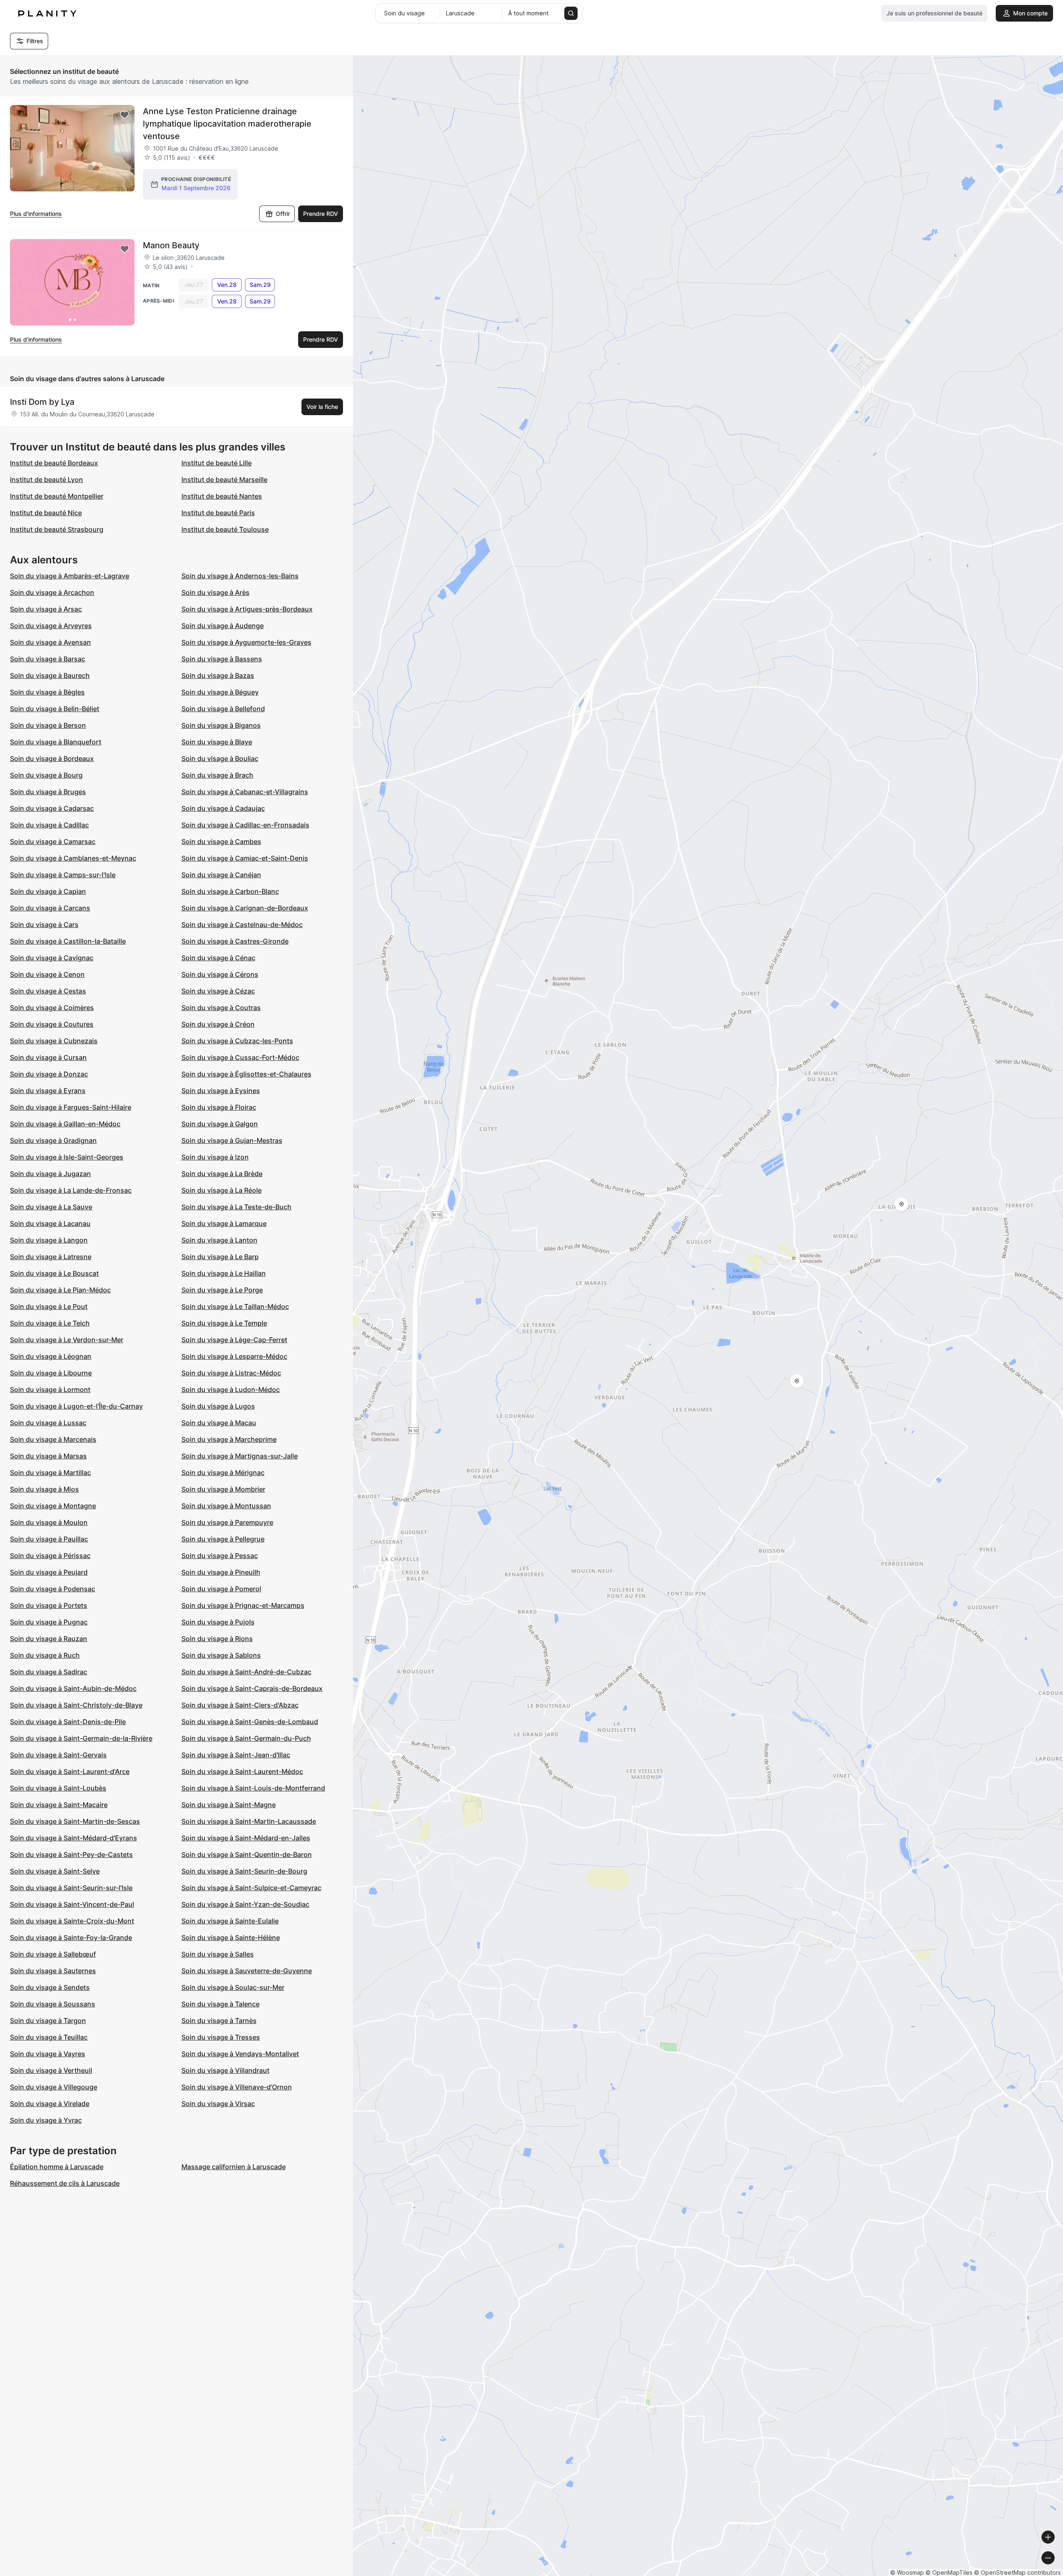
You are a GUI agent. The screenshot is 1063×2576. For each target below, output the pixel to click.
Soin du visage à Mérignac (223, 1473)
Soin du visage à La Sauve (51, 1207)
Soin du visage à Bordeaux (52, 758)
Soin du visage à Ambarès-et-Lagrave (70, 576)
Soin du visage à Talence (220, 2004)
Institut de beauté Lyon (47, 479)
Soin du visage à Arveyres (51, 626)
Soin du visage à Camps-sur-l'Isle (63, 875)
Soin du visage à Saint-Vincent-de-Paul (72, 1904)
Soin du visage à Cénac (218, 958)
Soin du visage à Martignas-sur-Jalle (240, 1456)
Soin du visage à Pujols (218, 1622)
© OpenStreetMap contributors (1018, 2572)
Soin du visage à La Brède (222, 1174)
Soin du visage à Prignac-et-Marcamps (243, 1605)
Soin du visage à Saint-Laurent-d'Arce (70, 1771)
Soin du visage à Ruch (45, 1655)
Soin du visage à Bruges (48, 792)
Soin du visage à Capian (48, 891)
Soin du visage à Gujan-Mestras (232, 1140)
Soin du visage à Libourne (51, 1373)
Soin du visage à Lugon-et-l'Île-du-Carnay (76, 1406)
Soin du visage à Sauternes (53, 1971)
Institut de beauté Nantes (222, 496)
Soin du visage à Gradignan (53, 1140)
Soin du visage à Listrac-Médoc (231, 1373)
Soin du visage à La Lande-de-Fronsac (71, 1190)
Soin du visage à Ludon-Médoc (231, 1390)
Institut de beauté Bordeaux (54, 463)
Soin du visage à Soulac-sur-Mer (233, 1987)
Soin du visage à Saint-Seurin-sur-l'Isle (71, 1888)
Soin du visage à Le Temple (224, 1323)
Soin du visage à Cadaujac (223, 808)
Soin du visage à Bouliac (220, 758)
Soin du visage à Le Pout (49, 1306)
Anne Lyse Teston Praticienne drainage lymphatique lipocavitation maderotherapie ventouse (227, 124)
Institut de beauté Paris (218, 513)
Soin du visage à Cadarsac (52, 808)
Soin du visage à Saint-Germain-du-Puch (246, 1738)
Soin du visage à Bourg (46, 775)
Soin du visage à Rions (217, 1639)
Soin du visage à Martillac (50, 1473)
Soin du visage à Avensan (50, 642)
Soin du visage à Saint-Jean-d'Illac (236, 1755)
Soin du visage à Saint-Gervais (58, 1755)
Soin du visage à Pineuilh (221, 1572)
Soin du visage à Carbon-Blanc (230, 891)
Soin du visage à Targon (48, 2021)
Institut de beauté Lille (217, 463)
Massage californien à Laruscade (234, 2167)
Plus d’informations (36, 214)
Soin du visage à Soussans (53, 2004)
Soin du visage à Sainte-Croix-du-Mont (72, 1921)
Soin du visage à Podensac (53, 1589)
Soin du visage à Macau (219, 1423)
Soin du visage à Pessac (220, 1556)
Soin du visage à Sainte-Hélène (231, 1938)
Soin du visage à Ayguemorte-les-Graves (246, 642)
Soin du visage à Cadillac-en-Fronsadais (245, 825)
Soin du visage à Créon (218, 1024)
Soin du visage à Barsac (48, 659)
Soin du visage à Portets (49, 1605)
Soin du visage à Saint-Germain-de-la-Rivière (81, 1738)
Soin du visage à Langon (49, 1240)
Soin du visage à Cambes (221, 842)
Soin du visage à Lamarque (224, 1223)
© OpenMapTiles (949, 2572)
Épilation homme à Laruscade (57, 2167)
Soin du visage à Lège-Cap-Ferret (234, 1340)
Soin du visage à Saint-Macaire (59, 1805)
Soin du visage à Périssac (50, 1556)
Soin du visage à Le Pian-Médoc (60, 1290)
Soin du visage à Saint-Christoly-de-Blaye (76, 1705)
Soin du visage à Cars (44, 925)
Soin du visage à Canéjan (221, 875)
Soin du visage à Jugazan (50, 1174)
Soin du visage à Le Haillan (224, 1273)
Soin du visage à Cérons (220, 974)
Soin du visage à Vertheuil (51, 2070)
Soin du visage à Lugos (218, 1406)
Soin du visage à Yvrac (46, 2120)
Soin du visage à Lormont (50, 1390)
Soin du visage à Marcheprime (229, 1439)
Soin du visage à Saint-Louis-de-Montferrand (253, 1788)
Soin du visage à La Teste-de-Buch (236, 1207)
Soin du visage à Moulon (49, 1522)
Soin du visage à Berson (48, 725)
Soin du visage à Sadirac (49, 1672)
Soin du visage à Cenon (47, 974)
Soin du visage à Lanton (219, 1240)
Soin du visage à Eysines (221, 1091)
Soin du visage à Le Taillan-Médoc (235, 1306)
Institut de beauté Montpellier (57, 496)
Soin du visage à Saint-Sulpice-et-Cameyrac (251, 1888)
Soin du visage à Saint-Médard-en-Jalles (246, 1838)
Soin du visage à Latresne (51, 1257)
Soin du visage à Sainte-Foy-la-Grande (71, 1938)
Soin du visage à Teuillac (49, 2037)
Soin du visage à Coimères (52, 1008)
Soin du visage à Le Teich (50, 1323)
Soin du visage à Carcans (50, 908)
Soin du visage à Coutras (221, 1008)
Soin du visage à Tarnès (219, 2021)
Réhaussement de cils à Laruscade (65, 2183)
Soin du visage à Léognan (51, 1356)
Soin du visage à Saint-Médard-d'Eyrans (73, 1838)
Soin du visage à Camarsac (53, 842)
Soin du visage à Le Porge (222, 1290)
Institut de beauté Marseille (224, 479)
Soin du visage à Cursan (48, 1057)
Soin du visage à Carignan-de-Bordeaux (245, 908)
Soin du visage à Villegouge (54, 2087)
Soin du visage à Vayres (48, 2054)
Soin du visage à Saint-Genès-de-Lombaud (250, 1722)
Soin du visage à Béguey (220, 692)
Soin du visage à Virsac (218, 2104)
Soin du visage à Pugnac (49, 1622)
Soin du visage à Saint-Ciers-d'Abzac (240, 1705)
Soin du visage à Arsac (46, 609)
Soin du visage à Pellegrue (223, 1539)
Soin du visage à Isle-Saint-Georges (67, 1157)
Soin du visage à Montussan (226, 1506)
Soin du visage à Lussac (48, 1423)
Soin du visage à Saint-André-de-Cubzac (246, 1672)
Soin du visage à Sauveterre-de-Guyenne (247, 1971)
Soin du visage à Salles (218, 1954)
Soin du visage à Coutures (52, 1024)
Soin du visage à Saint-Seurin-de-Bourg (244, 1871)
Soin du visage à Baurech (50, 675)
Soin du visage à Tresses (221, 2037)
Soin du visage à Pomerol (221, 1589)
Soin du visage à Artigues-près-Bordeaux (247, 609)
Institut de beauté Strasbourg (57, 529)
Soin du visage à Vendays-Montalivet (240, 2054)
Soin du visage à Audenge (223, 626)
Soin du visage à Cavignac (52, 958)
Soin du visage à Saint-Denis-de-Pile (68, 1722)
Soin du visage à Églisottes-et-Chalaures (246, 1074)
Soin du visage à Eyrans (48, 1091)
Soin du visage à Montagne (53, 1506)
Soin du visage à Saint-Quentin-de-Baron (247, 1854)
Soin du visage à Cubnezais (54, 1041)
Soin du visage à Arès (216, 592)
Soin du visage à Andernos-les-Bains (240, 576)
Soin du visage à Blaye (217, 742)
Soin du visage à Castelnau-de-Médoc (242, 925)
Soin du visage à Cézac (218, 991)
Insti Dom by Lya (42, 402)
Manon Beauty (171, 245)
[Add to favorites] (125, 115)
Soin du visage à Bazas (218, 675)
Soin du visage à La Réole (222, 1190)
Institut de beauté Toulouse (225, 529)
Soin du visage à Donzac (49, 1074)
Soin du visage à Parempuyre (227, 1522)
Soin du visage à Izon (215, 1157)
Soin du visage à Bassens (222, 659)
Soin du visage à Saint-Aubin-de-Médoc (73, 1688)
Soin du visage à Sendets (50, 1987)
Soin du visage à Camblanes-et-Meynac (73, 858)
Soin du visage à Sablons (221, 1655)
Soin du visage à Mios (44, 1489)
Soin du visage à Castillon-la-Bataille (68, 941)
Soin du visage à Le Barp (220, 1257)
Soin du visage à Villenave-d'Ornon (237, 2087)
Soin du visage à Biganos (221, 725)
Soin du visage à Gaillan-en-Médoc (65, 1124)
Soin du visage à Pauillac (49, 1539)
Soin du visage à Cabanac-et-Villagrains (245, 792)
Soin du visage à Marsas (48, 1456)
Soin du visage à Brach (217, 775)
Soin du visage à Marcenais (53, 1439)
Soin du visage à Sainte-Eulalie (230, 1921)
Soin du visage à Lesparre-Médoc (234, 1356)
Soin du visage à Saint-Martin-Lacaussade (249, 1821)
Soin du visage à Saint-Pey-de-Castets (71, 1854)
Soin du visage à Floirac (219, 1107)
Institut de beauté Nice (46, 513)
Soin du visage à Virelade (50, 2104)
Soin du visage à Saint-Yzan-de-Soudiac (245, 1904)
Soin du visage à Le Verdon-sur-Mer (67, 1340)
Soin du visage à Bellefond (223, 709)
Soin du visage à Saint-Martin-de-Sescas (75, 1821)
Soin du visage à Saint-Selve (55, 1871)
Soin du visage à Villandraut (225, 2070)
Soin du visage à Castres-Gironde (235, 941)
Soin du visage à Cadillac (49, 825)
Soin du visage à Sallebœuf (53, 1954)
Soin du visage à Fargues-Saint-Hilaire (71, 1107)
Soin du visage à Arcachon (52, 592)
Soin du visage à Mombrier (223, 1489)
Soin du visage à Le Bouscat (54, 1273)
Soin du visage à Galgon (220, 1124)
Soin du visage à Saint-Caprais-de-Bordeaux (252, 1688)
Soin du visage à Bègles (47, 692)
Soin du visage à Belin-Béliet (55, 709)
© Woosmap (907, 2572)
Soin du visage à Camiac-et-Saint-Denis (245, 858)
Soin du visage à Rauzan (49, 1639)
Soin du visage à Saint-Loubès (58, 1788)
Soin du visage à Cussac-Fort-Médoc (240, 1057)
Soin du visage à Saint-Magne (229, 1805)
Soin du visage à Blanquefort (56, 742)
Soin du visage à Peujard (49, 1572)
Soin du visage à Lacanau (50, 1223)
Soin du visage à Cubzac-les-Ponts (237, 1041)
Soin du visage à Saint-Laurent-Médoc (242, 1771)
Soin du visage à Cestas (48, 991)
